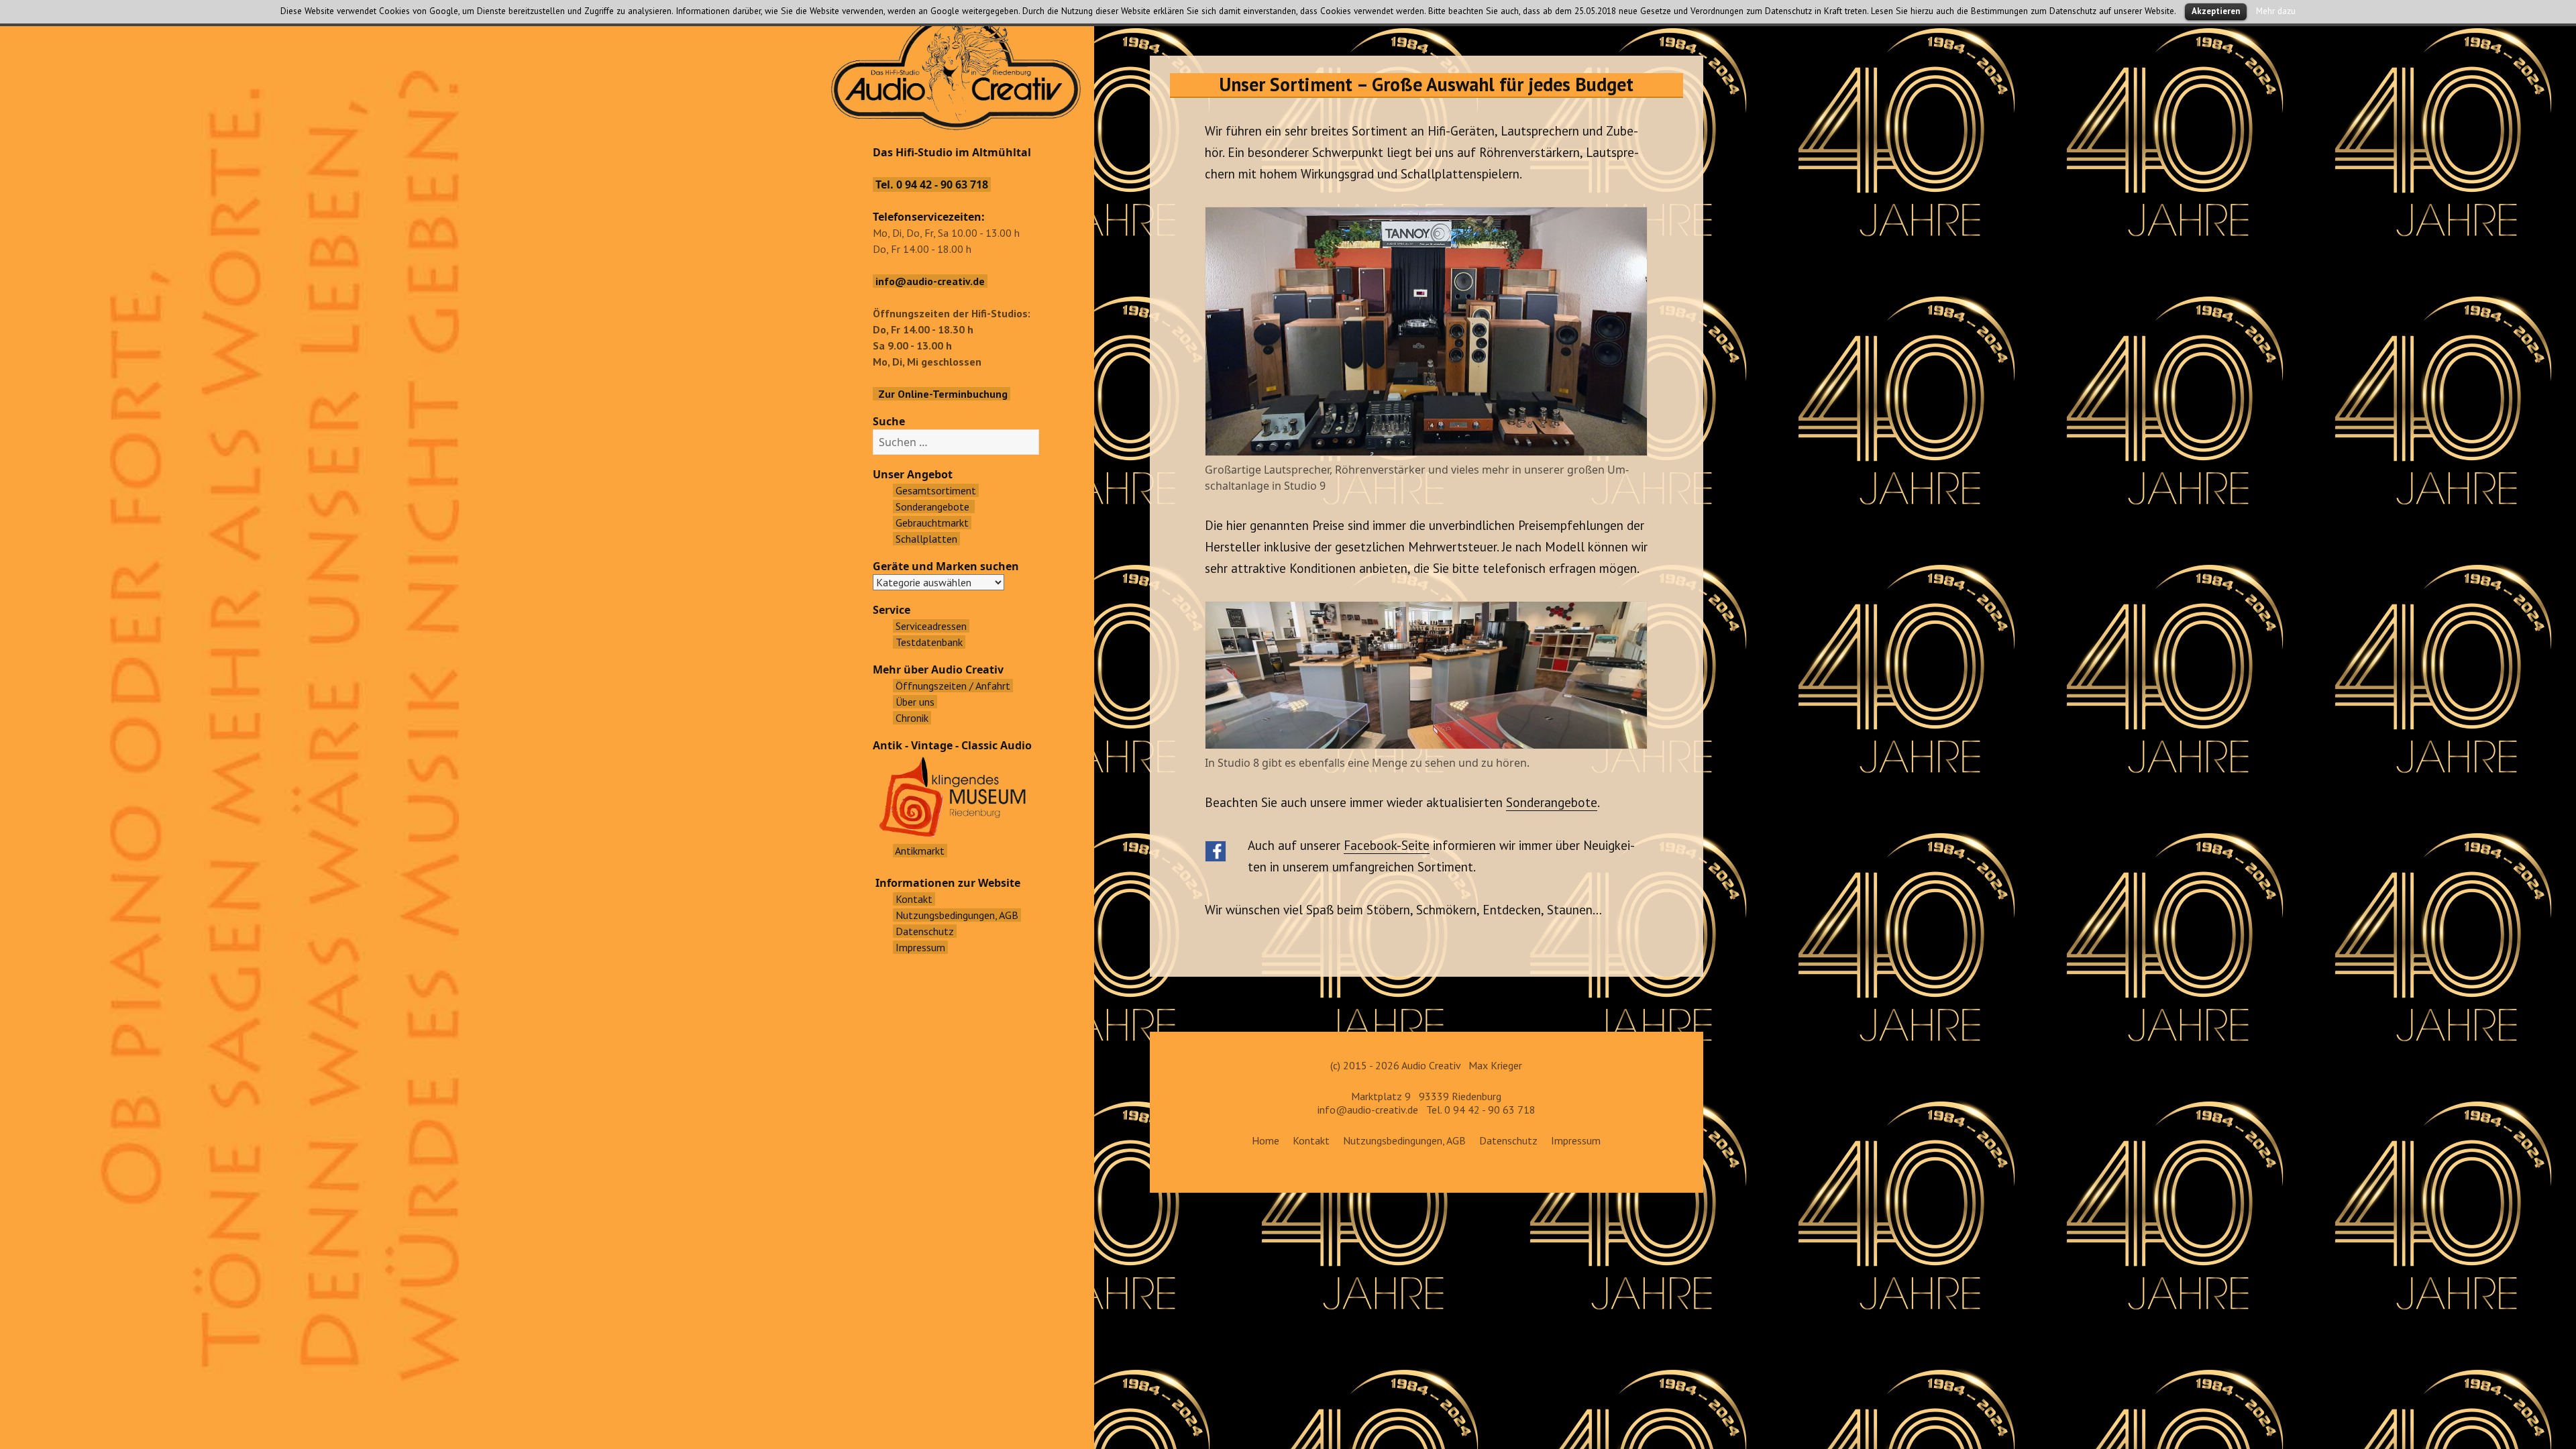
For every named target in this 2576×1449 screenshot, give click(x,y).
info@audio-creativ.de (1368, 1110)
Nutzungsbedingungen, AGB (1404, 1140)
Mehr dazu (2276, 11)
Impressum (1576, 1140)
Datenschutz (1508, 1140)
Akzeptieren (2216, 11)
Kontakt (1311, 1140)
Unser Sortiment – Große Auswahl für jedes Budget (1426, 84)
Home (1266, 1140)
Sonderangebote (1552, 802)
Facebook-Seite (1387, 845)
